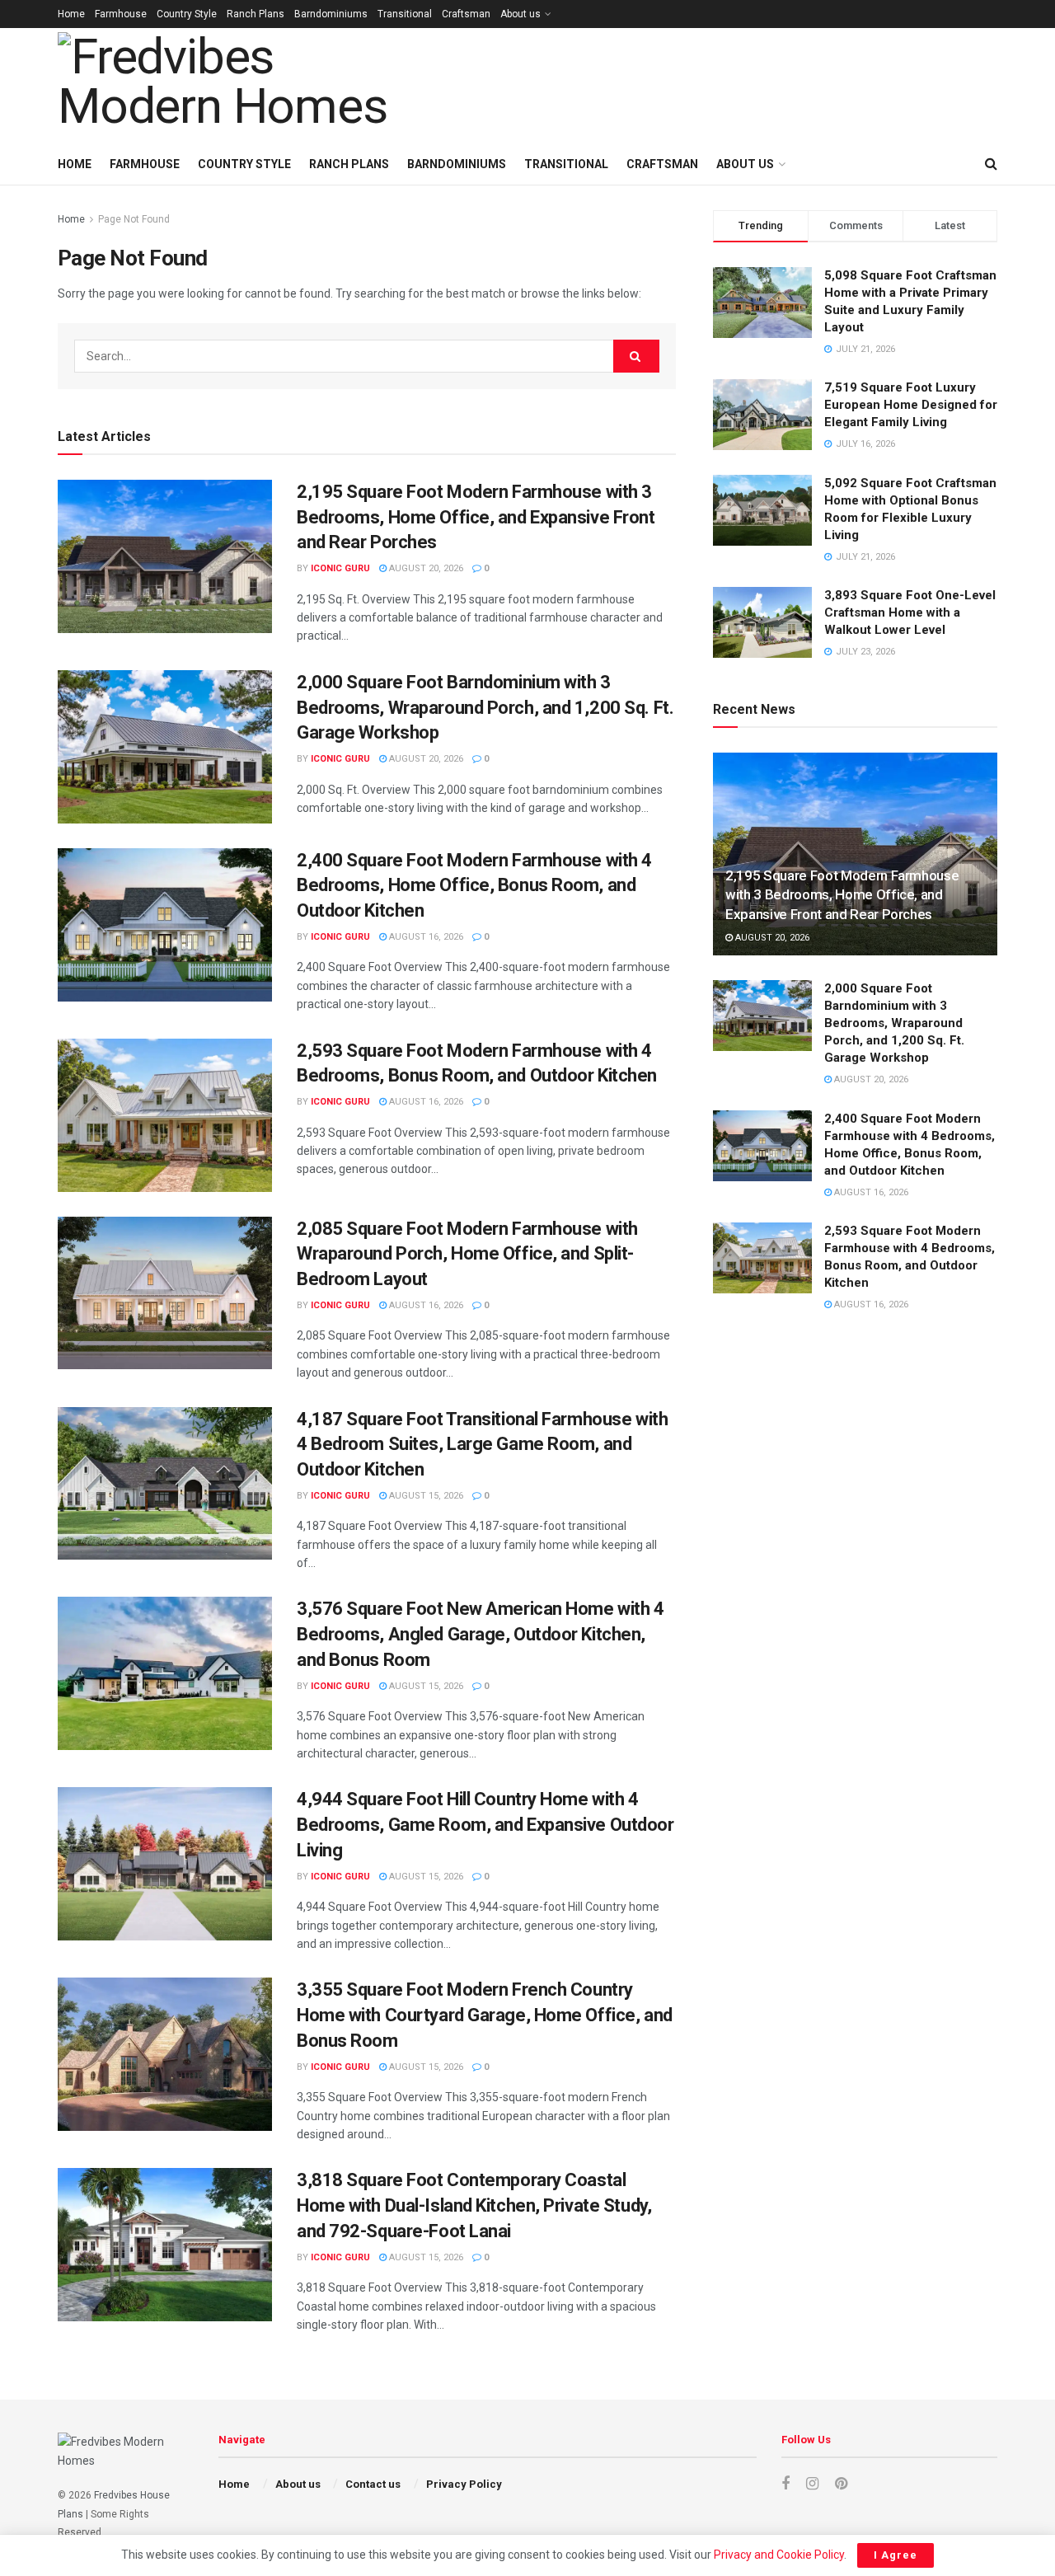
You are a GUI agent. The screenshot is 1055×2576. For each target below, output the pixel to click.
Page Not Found (134, 219)
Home (71, 14)
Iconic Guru (340, 568)
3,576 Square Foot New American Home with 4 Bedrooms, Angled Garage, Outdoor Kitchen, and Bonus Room (481, 1634)
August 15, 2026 (425, 1496)
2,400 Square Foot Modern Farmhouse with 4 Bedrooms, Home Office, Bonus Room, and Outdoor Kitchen (474, 886)
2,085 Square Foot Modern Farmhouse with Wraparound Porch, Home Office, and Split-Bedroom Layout (467, 1254)
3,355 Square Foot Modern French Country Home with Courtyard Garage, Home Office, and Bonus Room (485, 2015)
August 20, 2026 (425, 568)
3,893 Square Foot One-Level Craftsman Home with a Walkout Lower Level (910, 612)
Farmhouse (121, 14)
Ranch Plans (256, 14)
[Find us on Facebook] (785, 2484)
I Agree (896, 2555)
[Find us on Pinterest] (841, 2484)
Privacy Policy (464, 2484)
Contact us (373, 2484)
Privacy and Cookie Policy (779, 2555)
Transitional (405, 14)
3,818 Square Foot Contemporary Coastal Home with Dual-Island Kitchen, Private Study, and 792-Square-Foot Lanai (474, 2205)
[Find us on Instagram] (812, 2484)
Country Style (187, 14)
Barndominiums (331, 14)
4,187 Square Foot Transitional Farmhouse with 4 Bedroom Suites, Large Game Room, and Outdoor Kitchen (482, 1445)
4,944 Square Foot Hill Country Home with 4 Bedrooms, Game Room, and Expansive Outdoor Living (485, 1825)
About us (520, 14)
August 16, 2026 (425, 937)
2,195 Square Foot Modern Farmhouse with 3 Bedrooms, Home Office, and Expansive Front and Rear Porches (476, 517)
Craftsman (466, 14)
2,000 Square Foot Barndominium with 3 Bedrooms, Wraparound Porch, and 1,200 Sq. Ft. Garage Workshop (485, 708)
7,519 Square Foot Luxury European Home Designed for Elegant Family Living (911, 405)
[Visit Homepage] (244, 86)
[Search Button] (991, 164)
